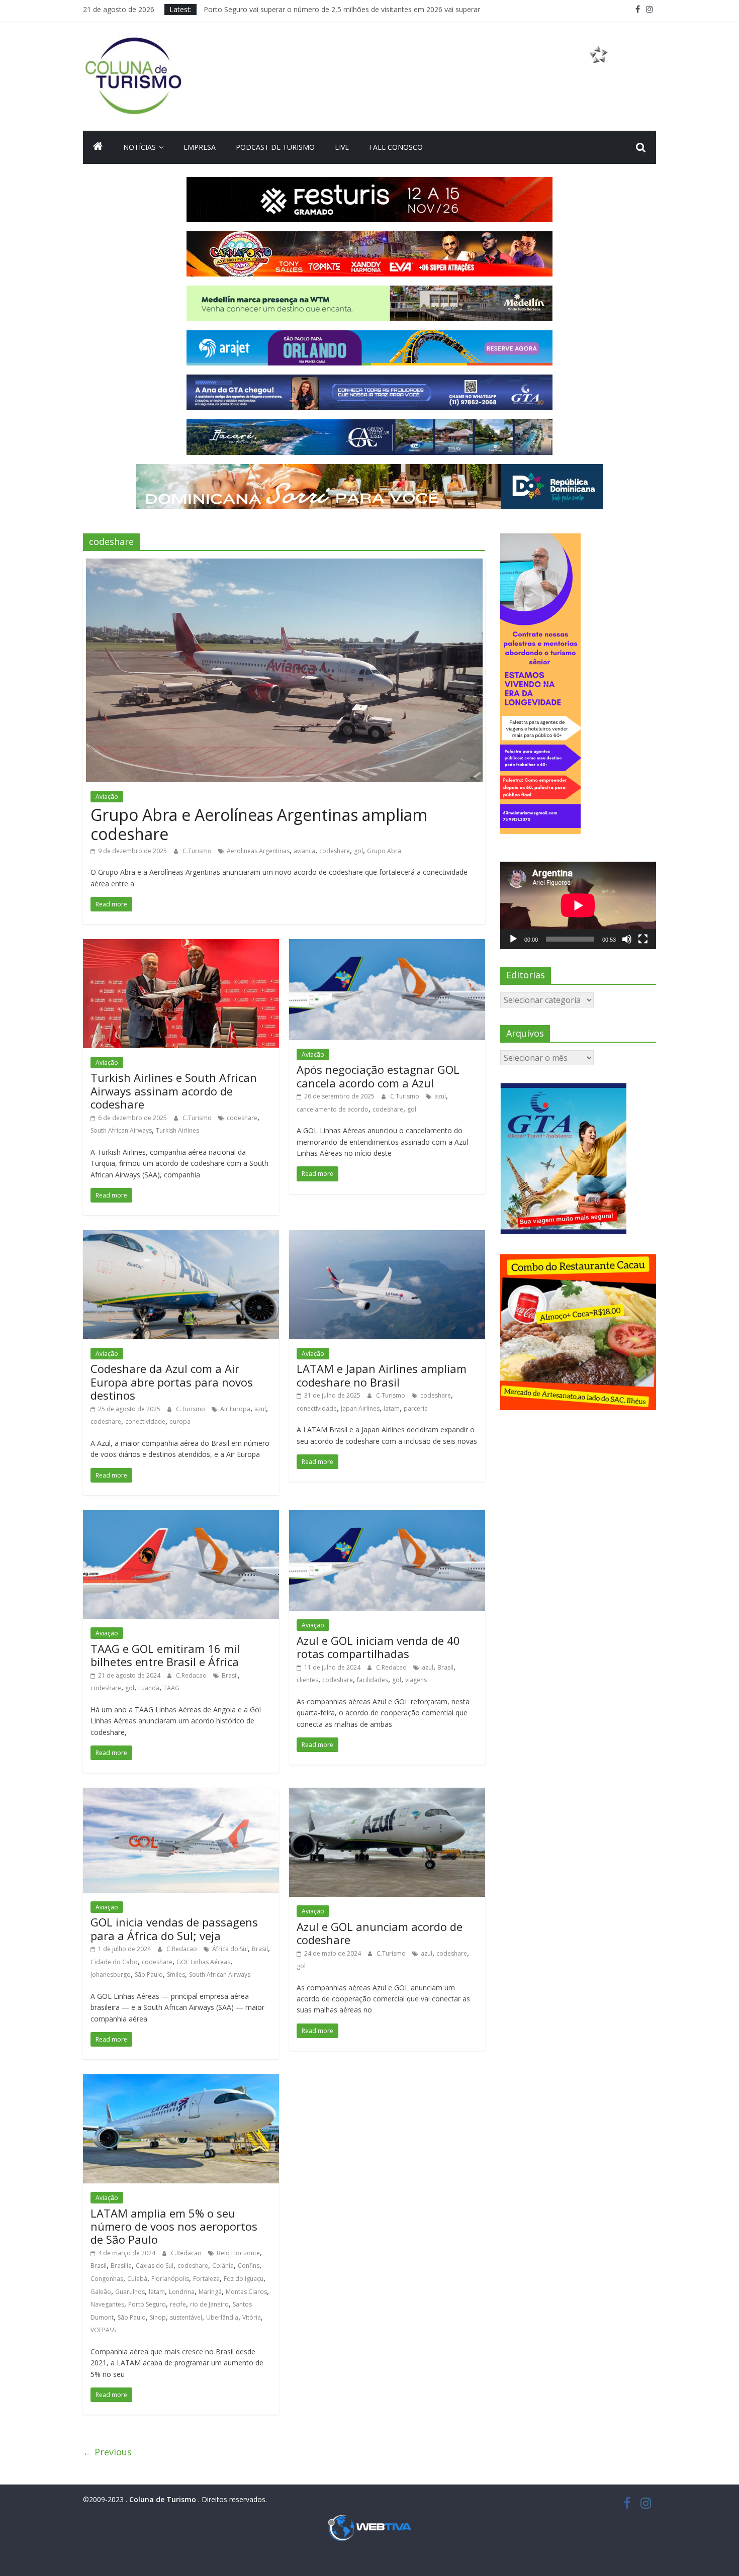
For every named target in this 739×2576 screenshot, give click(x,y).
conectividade (145, 1421)
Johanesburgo (111, 1974)
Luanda (149, 1688)
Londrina (182, 2292)
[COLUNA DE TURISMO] (98, 147)
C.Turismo (198, 851)
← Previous (107, 2452)
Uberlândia (222, 2317)
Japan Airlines (360, 1408)
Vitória (252, 2317)
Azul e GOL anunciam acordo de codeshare (380, 1933)
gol (358, 851)
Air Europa (235, 1409)
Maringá (210, 2292)
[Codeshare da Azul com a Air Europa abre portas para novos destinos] (181, 1236)
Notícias (140, 147)
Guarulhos (130, 2292)
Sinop (158, 2317)
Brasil (230, 1675)
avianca (304, 851)
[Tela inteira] (643, 939)
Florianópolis (170, 2279)
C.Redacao (192, 1675)
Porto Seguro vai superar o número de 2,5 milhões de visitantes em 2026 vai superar (342, 14)
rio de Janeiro (209, 2304)
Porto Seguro (147, 2304)
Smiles (176, 1974)
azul (440, 1096)
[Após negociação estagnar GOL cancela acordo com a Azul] (387, 945)
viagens (416, 1680)
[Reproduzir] (513, 939)
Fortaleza (206, 2279)
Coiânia (223, 2266)
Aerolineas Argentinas (258, 851)
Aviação (107, 797)
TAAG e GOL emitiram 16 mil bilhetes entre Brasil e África (165, 1655)
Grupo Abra (384, 851)
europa (180, 1421)
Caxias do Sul (155, 2266)
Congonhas (107, 2279)
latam (392, 1408)
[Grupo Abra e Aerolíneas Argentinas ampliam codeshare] (284, 565)
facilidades (373, 1680)
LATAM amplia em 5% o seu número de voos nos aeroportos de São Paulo (174, 2226)
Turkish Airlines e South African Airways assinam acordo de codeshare (174, 1091)
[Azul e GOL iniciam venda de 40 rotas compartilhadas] (387, 1516)
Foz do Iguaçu (244, 2279)
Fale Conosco (396, 147)
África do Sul (230, 1949)
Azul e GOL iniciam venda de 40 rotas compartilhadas (378, 1647)
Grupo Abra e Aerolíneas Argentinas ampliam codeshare (259, 824)
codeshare (335, 851)
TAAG (171, 1688)
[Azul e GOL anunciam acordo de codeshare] (387, 1794)
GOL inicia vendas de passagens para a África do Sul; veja (174, 1928)
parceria (416, 1408)
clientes (307, 1680)
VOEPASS (103, 2330)
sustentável (186, 2317)
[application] (578, 905)
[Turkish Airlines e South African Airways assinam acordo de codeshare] (181, 945)
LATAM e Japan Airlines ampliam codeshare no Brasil (382, 1375)
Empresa (200, 147)
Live (342, 147)
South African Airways (121, 1130)
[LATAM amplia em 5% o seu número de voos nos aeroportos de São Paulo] (181, 2080)
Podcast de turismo (275, 147)
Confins (249, 2266)
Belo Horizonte (238, 2253)
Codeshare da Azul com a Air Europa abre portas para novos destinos (172, 1382)
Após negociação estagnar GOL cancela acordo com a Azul (378, 1076)
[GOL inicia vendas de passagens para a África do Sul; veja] (181, 1794)
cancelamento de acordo (333, 1109)
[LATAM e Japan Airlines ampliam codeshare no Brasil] (387, 1236)
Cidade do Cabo (114, 1962)
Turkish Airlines (177, 1130)
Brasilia (121, 2266)
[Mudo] (627, 939)
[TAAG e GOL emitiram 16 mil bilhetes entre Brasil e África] (181, 1516)
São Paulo (149, 1974)
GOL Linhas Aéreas (203, 1962)
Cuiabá (137, 2279)
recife (178, 2304)
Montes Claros (246, 2292)
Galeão (101, 2292)
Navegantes (107, 2304)
